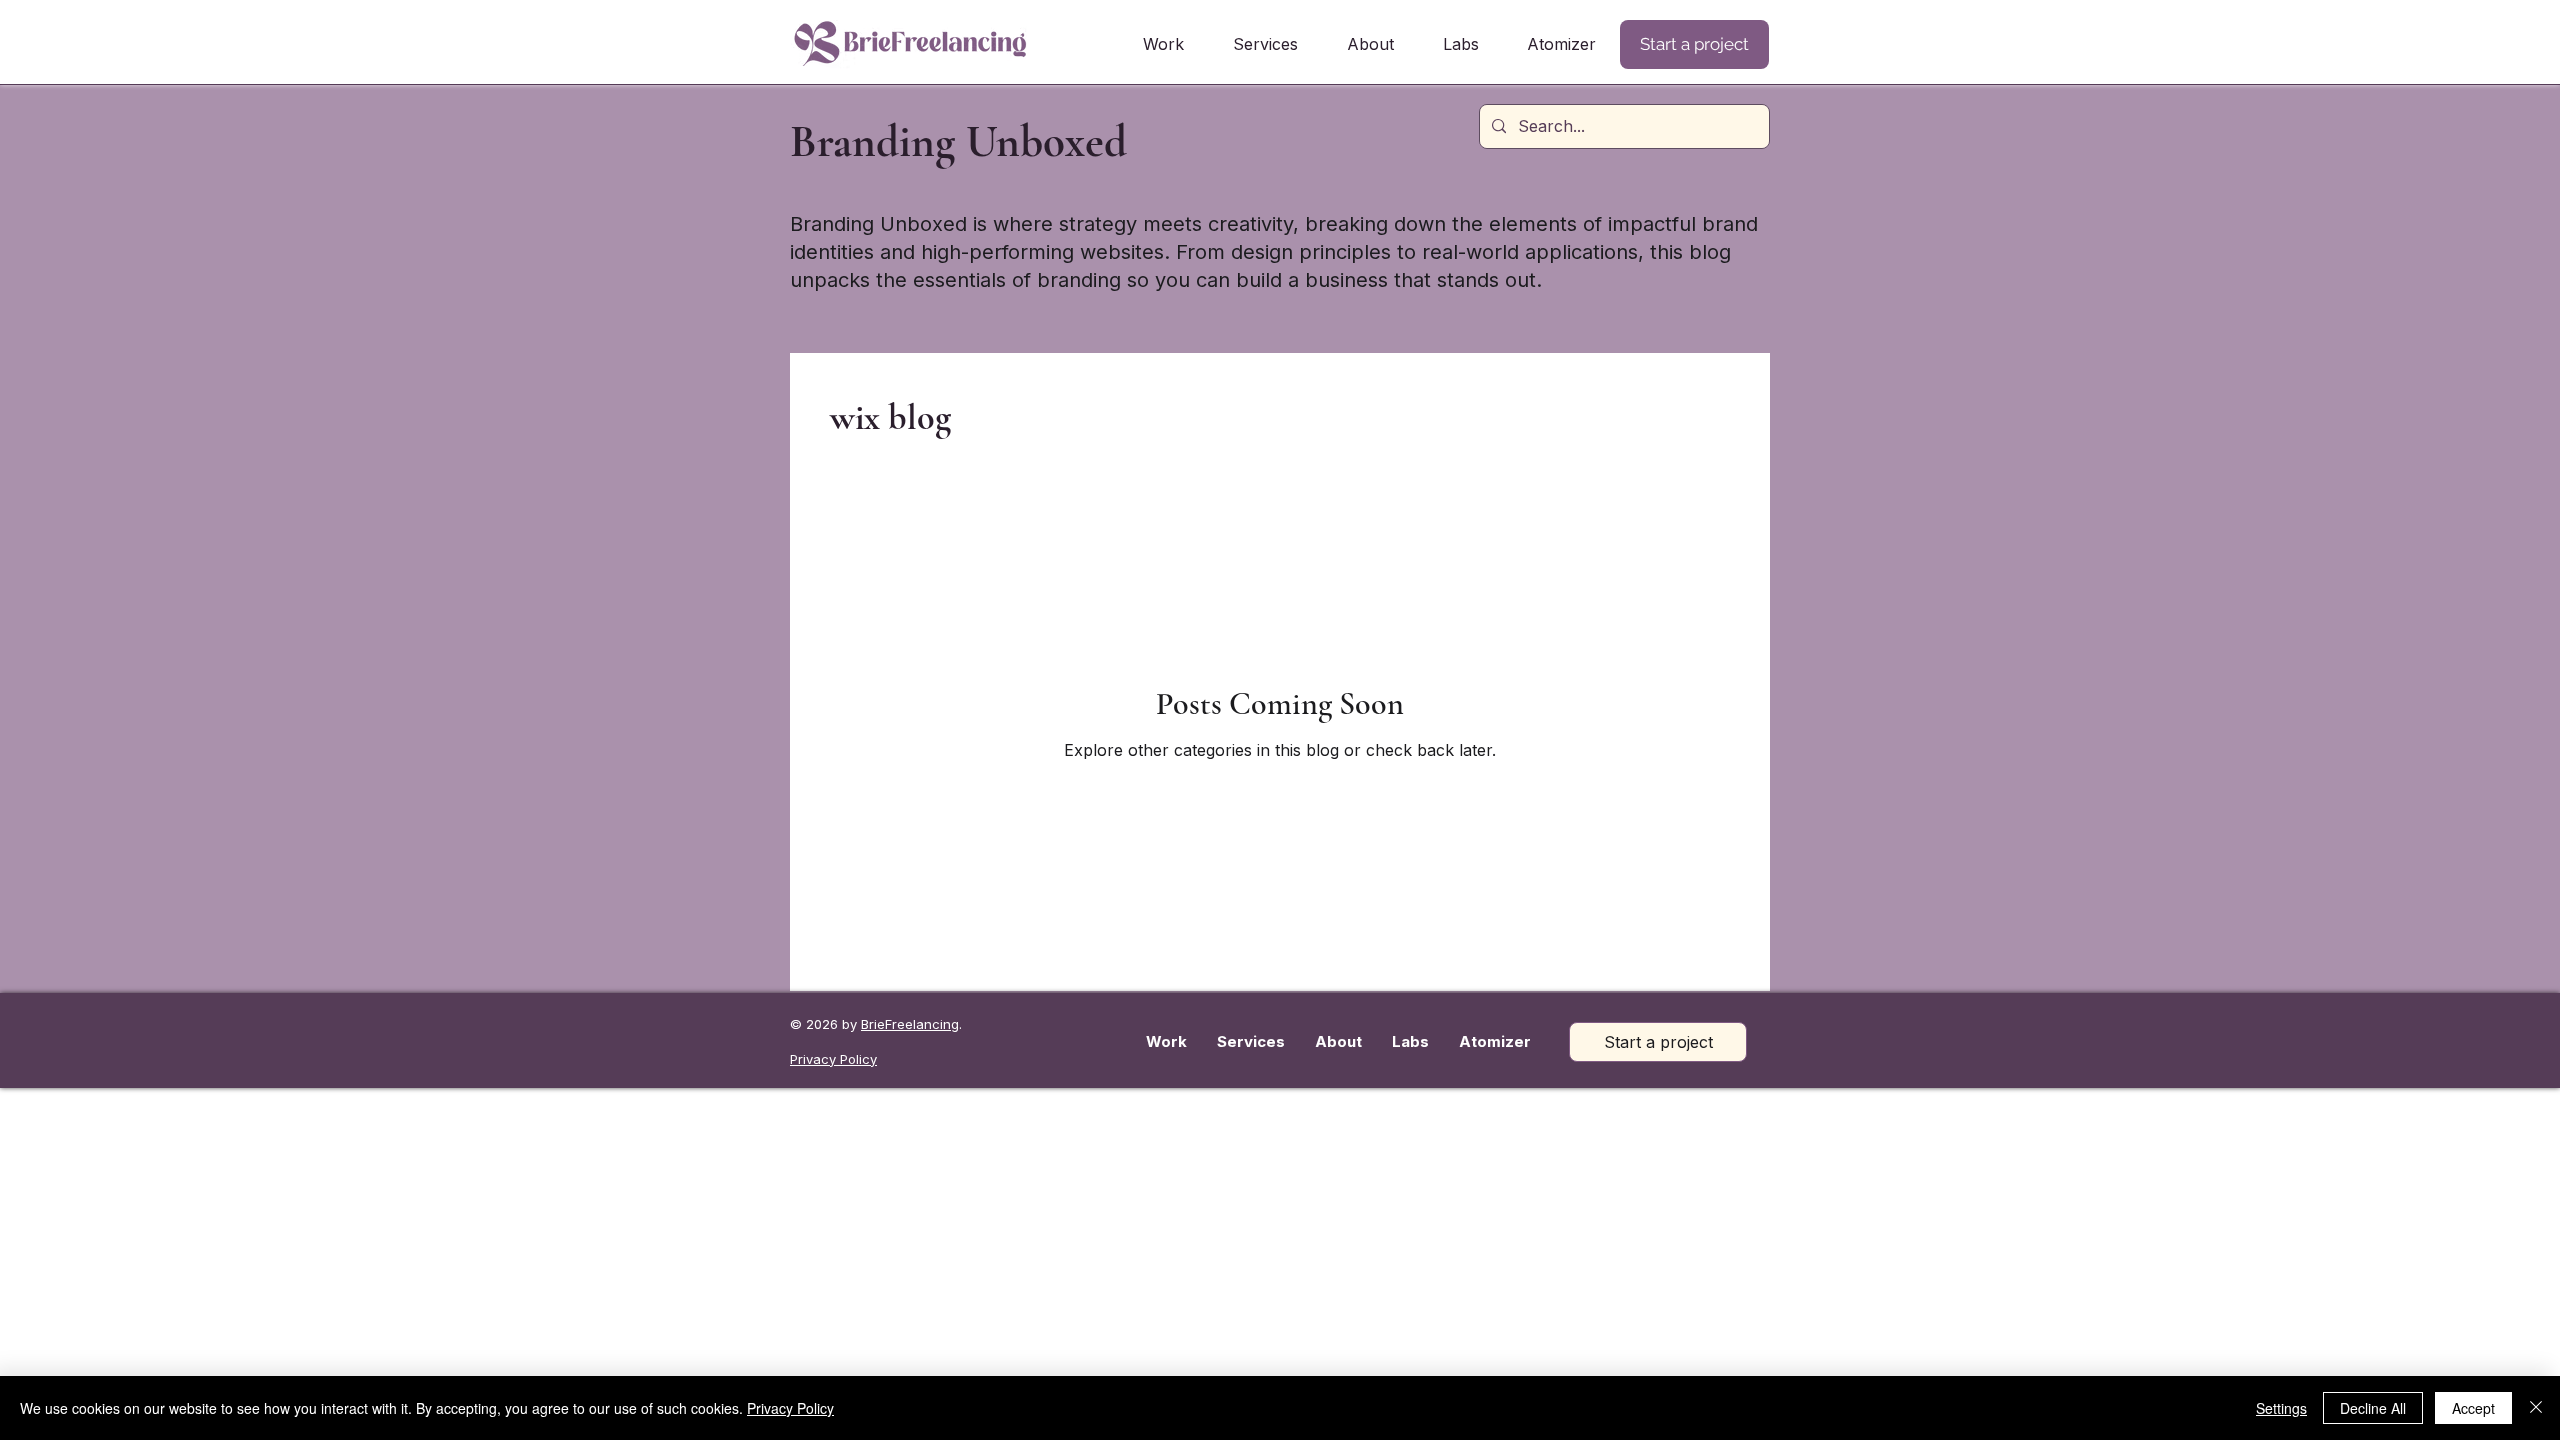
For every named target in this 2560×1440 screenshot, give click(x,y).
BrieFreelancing (910, 1024)
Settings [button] (2281, 1408)
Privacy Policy (790, 1408)
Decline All (2373, 1408)
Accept (2473, 1408)
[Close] (2536, 1408)
